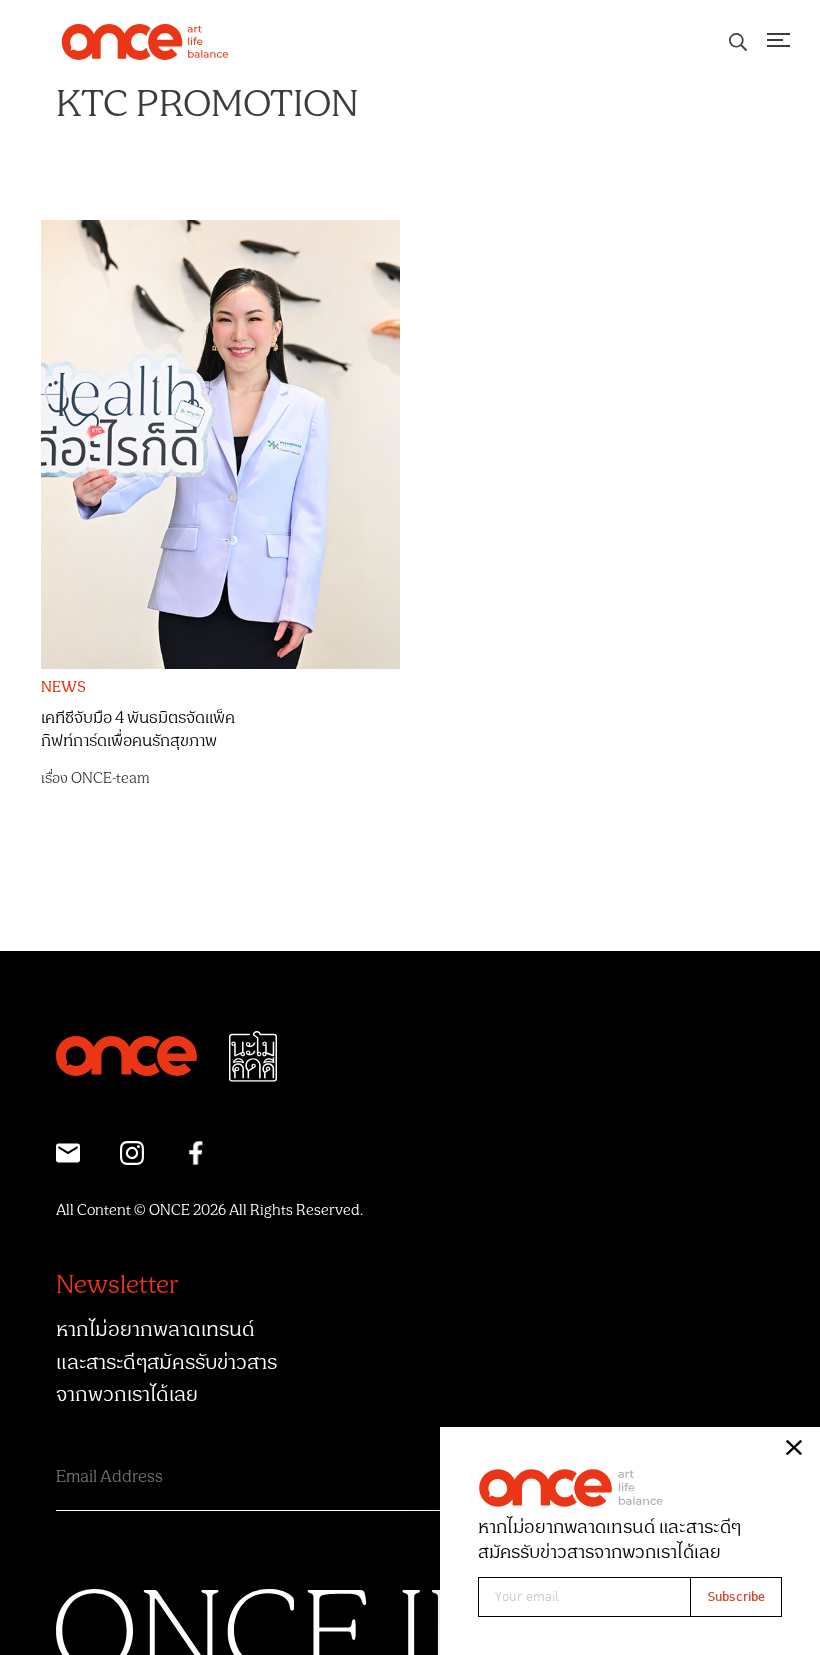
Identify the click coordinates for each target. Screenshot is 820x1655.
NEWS (63, 688)
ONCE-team (110, 778)
